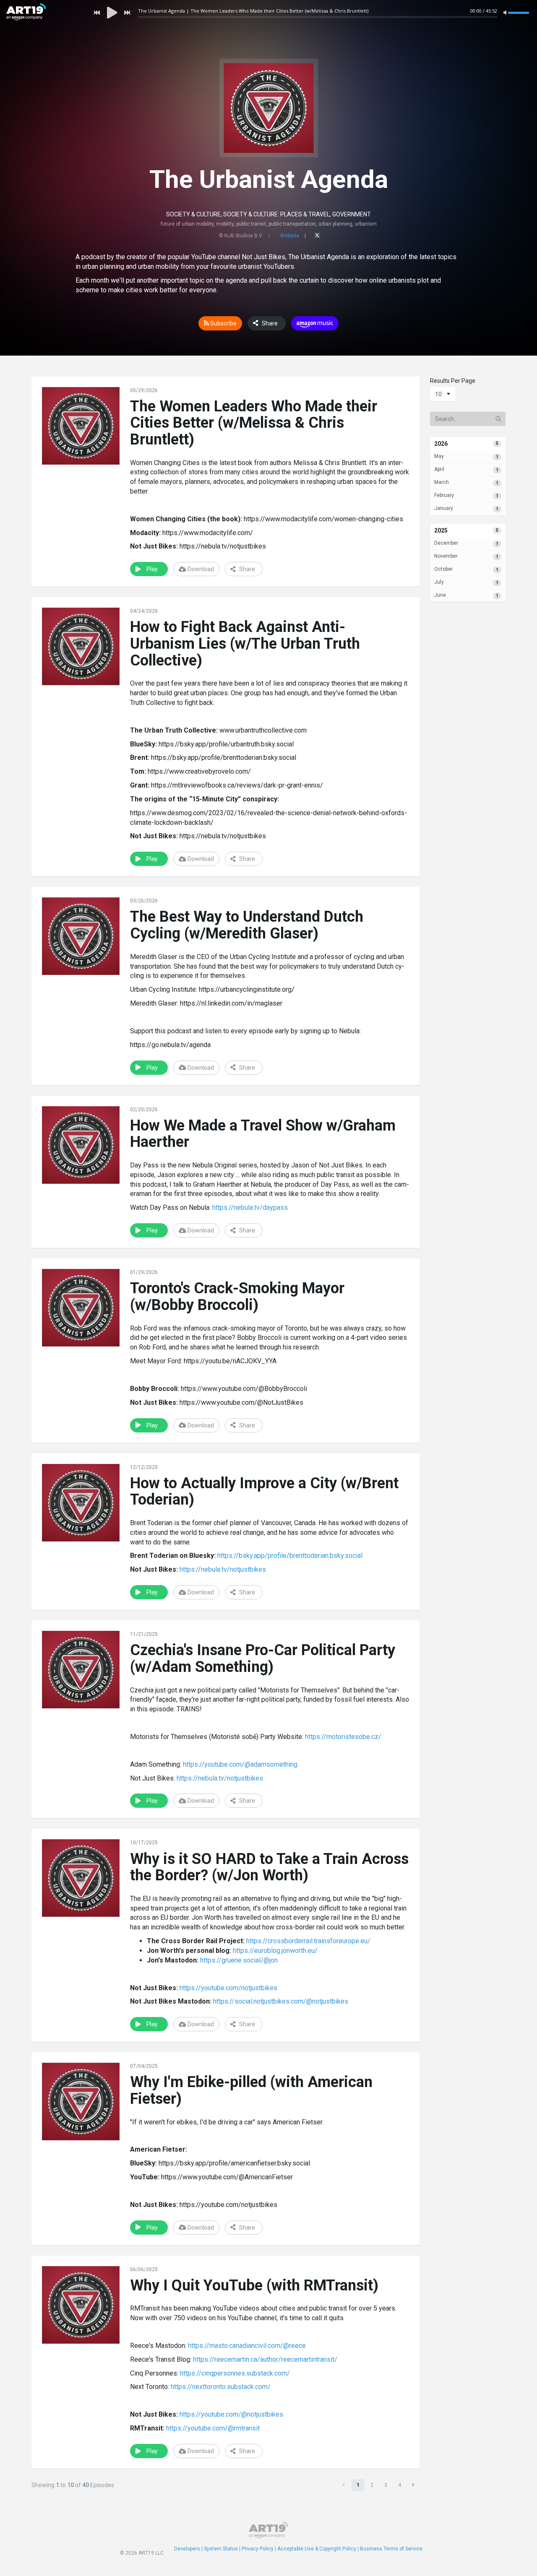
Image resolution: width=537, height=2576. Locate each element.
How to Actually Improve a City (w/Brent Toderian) (264, 1492)
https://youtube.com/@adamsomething (240, 1764)
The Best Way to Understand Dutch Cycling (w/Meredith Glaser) (247, 925)
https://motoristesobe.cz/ (343, 1737)
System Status (221, 2549)
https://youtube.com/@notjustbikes (231, 2414)
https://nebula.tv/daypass (250, 1207)
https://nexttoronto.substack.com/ (221, 2387)
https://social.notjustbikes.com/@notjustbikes (281, 2001)
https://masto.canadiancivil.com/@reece (247, 2346)
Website (290, 236)
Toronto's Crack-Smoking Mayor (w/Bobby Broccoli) (237, 1297)
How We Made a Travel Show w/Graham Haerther (263, 1134)
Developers (187, 2549)
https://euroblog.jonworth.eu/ (275, 1951)
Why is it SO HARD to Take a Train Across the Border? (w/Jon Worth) (269, 1867)
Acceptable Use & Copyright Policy (317, 2549)
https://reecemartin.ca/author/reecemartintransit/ (265, 2359)
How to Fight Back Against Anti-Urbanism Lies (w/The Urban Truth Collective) (245, 643)
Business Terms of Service (391, 2549)
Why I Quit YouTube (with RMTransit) (254, 2285)
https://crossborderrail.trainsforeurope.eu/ (308, 1941)
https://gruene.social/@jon (239, 1960)
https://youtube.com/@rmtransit (213, 2428)
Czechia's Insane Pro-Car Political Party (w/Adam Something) (263, 1658)
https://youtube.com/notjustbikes (228, 1988)
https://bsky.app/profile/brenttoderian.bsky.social (290, 1556)
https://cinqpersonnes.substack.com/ (235, 2373)
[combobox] (443, 394)
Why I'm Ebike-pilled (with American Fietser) (251, 2090)
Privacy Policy (258, 2549)
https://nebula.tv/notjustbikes (223, 1569)
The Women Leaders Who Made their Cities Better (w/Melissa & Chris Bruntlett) (254, 423)
